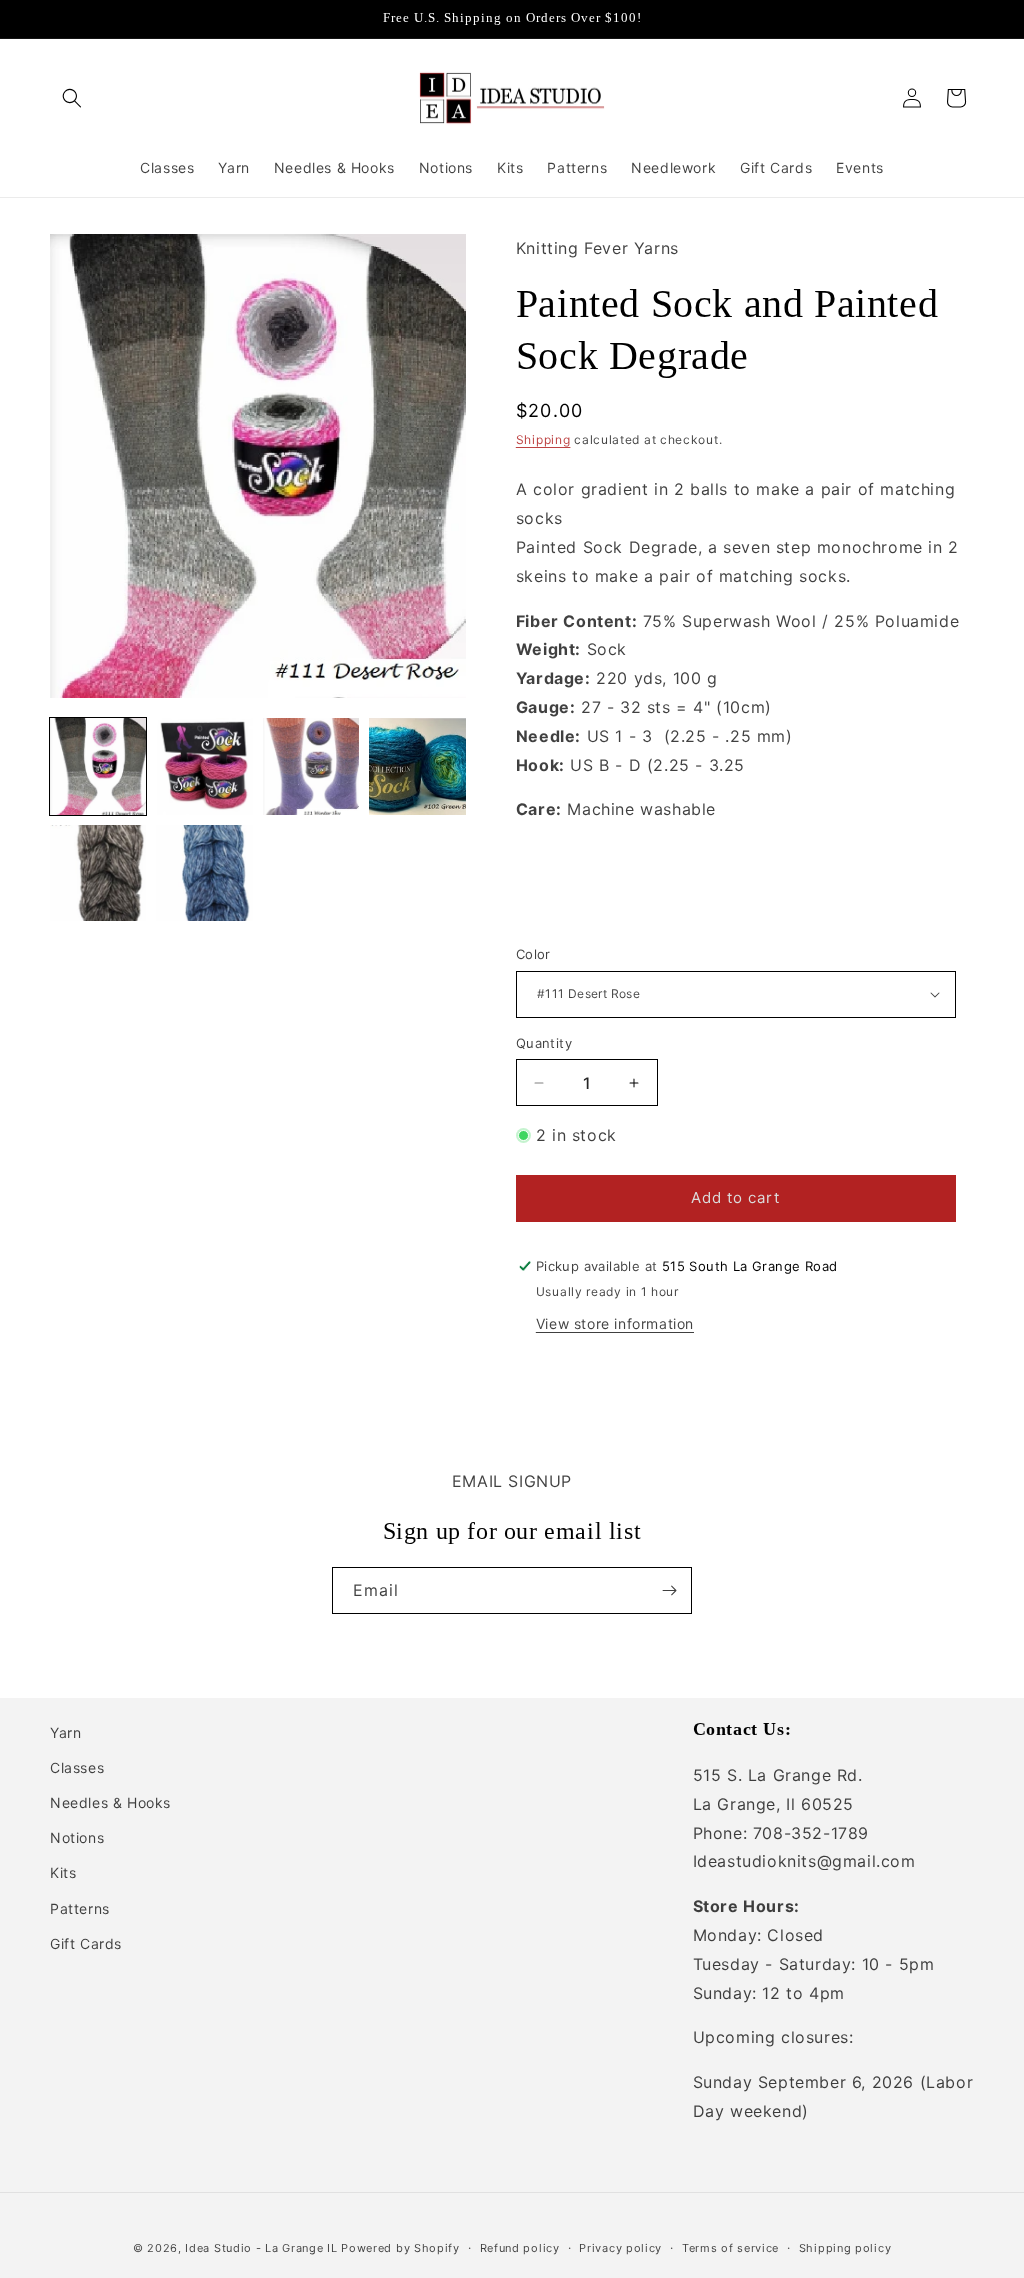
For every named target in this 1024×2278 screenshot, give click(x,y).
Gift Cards (86, 1943)
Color (533, 954)
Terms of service (730, 2248)
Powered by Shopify (400, 2248)
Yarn (65, 1732)
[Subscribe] (669, 1590)
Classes (77, 1767)
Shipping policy (845, 2248)
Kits (63, 1872)
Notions (77, 1837)
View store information (615, 1323)
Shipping (543, 439)
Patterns (80, 1908)
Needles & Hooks (110, 1802)
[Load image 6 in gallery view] (204, 873)
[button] (72, 98)
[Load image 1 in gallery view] (98, 766)
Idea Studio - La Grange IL (261, 2248)
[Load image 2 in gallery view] (204, 766)
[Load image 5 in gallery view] (98, 873)
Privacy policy (620, 2248)
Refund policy (520, 2248)
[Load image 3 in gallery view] (311, 766)
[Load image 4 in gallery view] (417, 766)
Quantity (544, 1043)
